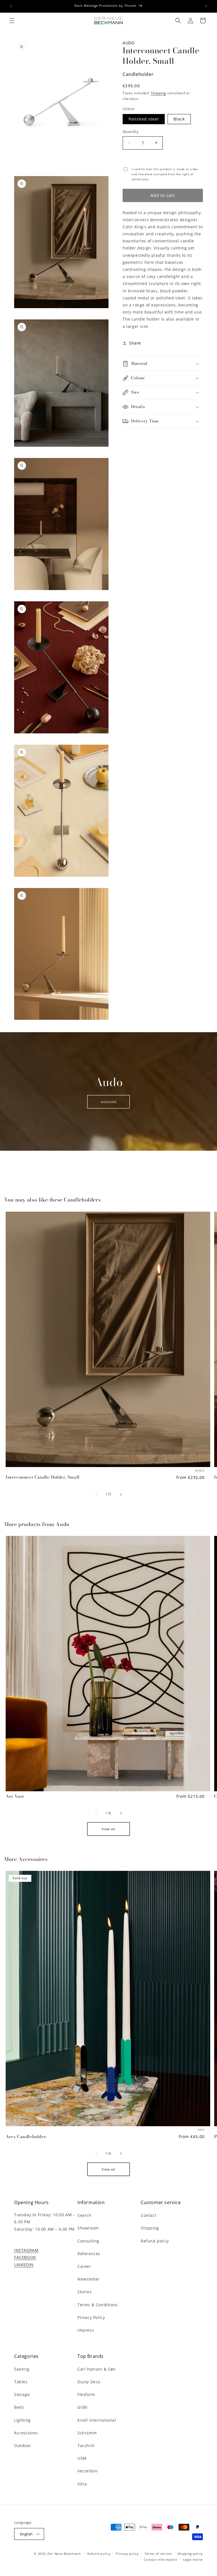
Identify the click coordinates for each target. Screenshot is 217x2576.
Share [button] (135, 343)
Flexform (86, 2394)
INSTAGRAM (26, 2250)
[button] (12, 21)
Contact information (161, 2559)
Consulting (88, 2241)
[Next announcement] (206, 6)
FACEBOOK (25, 2257)
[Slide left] (96, 1494)
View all (108, 1829)
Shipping (159, 93)
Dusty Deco (89, 2382)
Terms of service (158, 2554)
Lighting (22, 2420)
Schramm (87, 2433)
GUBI (82, 2407)
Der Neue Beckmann (64, 2554)
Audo (129, 43)
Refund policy (155, 2241)
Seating (22, 2369)
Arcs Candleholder (26, 2136)
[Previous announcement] (11, 6)
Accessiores (26, 2433)
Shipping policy (190, 2554)
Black (179, 119)
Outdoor (23, 2445)
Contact (148, 2215)
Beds (19, 2407)
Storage (22, 2394)
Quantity (131, 131)
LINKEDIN (24, 2265)
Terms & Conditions (98, 2305)
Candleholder (138, 74)
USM (82, 2458)
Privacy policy (127, 2554)
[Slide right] (121, 1494)
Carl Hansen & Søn (96, 2369)
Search (84, 2215)
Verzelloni (88, 2471)
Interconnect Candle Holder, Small (43, 1477)
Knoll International (97, 2420)
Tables (21, 2382)
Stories (84, 2292)
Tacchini (86, 2445)
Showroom (88, 2228)
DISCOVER (109, 1102)
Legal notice (193, 2559)
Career (84, 2266)
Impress (86, 2330)
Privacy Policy (91, 2317)
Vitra (82, 2484)
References (89, 2254)
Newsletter (89, 2279)
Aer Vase (15, 1796)
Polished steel (144, 119)
